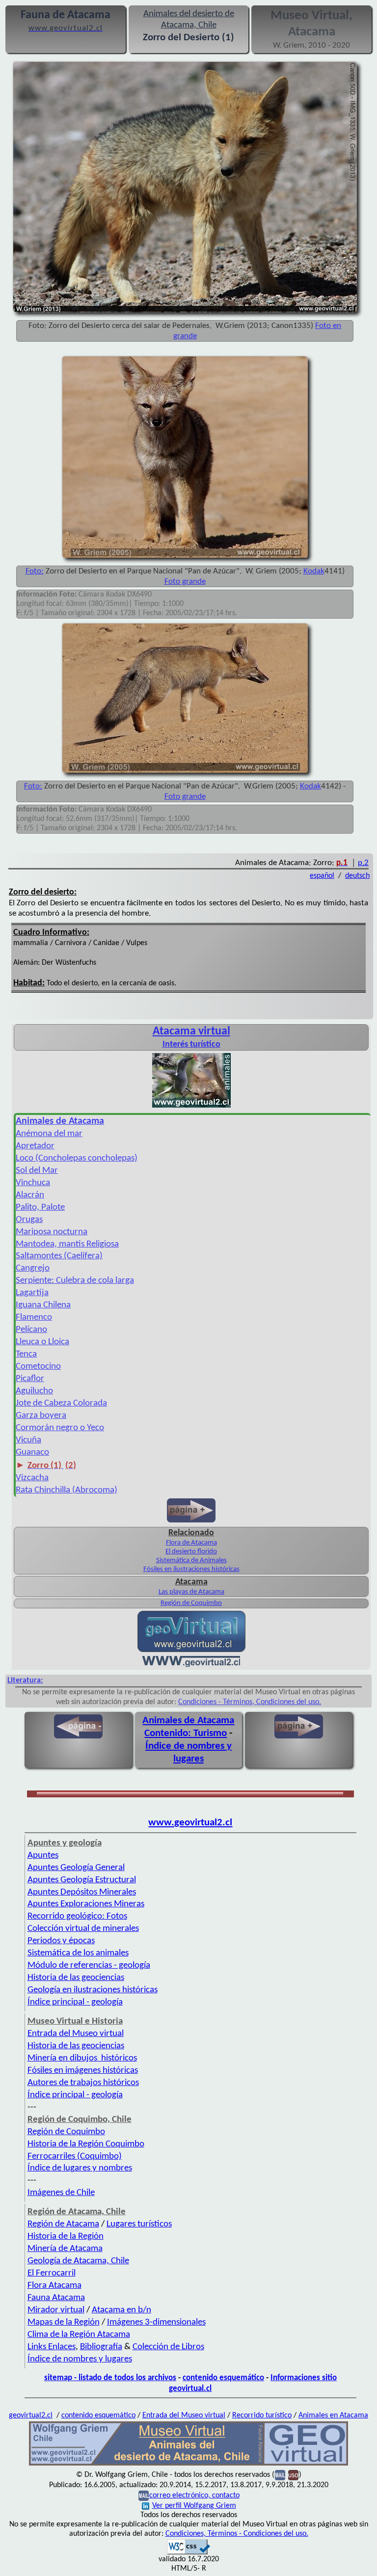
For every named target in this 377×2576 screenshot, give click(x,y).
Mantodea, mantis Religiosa (67, 1244)
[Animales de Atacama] (191, 1107)
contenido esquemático (223, 2378)
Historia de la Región (66, 2237)
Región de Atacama (63, 2224)
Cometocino (38, 1367)
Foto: (35, 571)
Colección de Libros (168, 2347)
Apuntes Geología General (76, 1868)
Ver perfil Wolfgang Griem (194, 2506)
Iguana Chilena (43, 1305)
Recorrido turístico (262, 2415)
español (322, 876)
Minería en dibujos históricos (82, 2058)
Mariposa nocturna (52, 1232)
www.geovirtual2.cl (190, 1823)
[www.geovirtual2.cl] (191, 1665)
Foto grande (185, 582)
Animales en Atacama (333, 2415)
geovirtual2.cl (31, 2415)
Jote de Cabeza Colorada (61, 1403)
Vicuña (28, 1440)
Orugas (29, 1220)
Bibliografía (101, 2347)
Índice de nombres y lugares (80, 2359)
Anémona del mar (49, 1134)
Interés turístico (191, 1044)
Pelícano (31, 1330)
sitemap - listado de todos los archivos (110, 2378)
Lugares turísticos (139, 2224)
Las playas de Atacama (191, 1592)
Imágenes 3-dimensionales (156, 2322)
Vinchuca (33, 1183)
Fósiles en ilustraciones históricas (191, 1569)
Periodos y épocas (61, 1941)
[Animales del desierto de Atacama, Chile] (188, 2465)
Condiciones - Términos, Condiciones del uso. (250, 1702)
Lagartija (32, 1293)
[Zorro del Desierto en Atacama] (185, 773)
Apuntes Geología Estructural (82, 1880)
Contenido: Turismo (186, 1733)
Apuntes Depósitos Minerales (82, 1892)
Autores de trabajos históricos (83, 2083)
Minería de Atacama (65, 2249)
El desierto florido (191, 1552)
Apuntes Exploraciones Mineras (86, 1904)
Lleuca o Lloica (42, 1342)
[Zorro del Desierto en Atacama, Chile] (185, 558)
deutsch (357, 876)
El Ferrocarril (52, 2273)
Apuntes (43, 1856)
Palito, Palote (40, 1207)
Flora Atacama (54, 2286)
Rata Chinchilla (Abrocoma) (67, 1490)
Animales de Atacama (188, 1721)
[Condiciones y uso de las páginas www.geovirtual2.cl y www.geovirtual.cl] (293, 2475)
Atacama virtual (191, 1031)
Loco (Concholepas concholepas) (77, 1158)
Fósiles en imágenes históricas (83, 2071)
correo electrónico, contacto (194, 2495)
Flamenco (34, 1317)
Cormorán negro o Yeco (60, 1428)
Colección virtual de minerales (83, 1929)
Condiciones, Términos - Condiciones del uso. (237, 2534)
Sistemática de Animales (191, 1560)
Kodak (314, 571)
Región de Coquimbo (191, 1603)
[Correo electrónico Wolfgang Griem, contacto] (280, 2475)
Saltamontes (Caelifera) (59, 1256)
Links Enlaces (52, 2347)
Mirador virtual (56, 2310)
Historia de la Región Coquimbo (86, 2144)
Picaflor (30, 1379)
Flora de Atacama (191, 1543)
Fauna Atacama (56, 2298)
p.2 (363, 863)
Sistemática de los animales (78, 1953)
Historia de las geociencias (76, 1978)
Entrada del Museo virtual (76, 2034)
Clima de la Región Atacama (79, 2335)
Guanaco (32, 1452)
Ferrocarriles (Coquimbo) (75, 2156)
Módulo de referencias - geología (89, 1966)
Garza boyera (41, 1416)
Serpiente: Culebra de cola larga (75, 1281)
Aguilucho (34, 1391)
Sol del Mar (37, 1171)
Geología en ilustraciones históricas (93, 1990)
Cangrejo (33, 1268)
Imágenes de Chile (61, 2193)
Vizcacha (32, 1478)
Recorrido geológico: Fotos (77, 1916)
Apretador (35, 1146)
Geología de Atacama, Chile (78, 2261)
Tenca (26, 1354)
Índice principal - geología (75, 2002)
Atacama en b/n (121, 2310)
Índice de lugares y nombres (80, 2168)
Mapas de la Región (64, 2322)
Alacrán (30, 1195)
